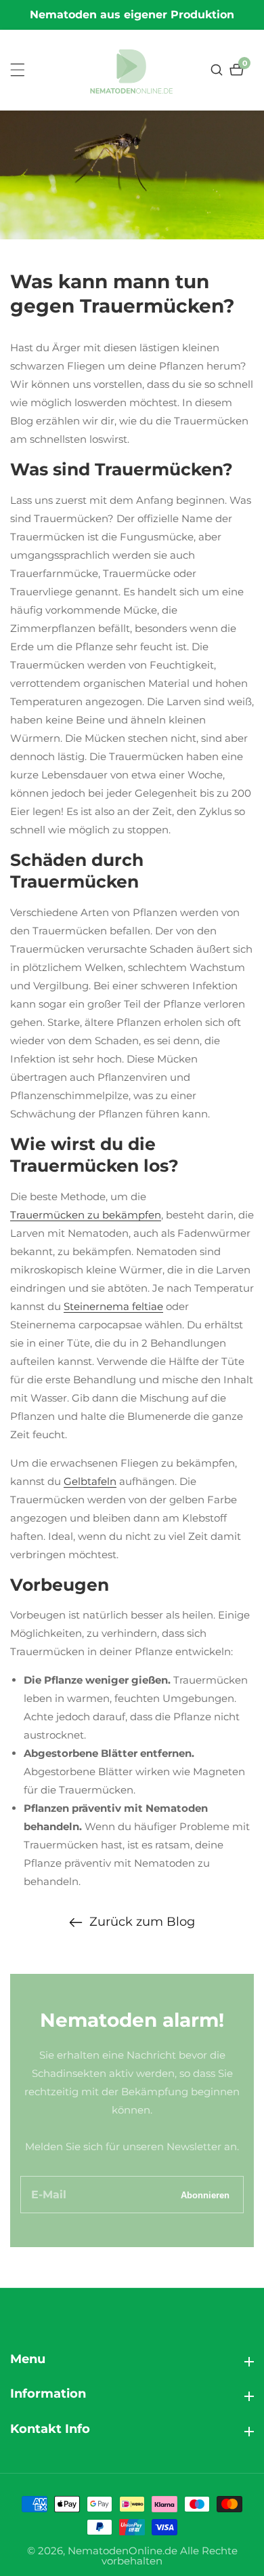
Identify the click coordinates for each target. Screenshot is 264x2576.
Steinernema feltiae (113, 1306)
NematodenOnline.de (123, 2551)
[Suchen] (218, 70)
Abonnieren (205, 2195)
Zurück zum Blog (142, 1922)
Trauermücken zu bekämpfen (86, 1215)
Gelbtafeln (90, 1481)
